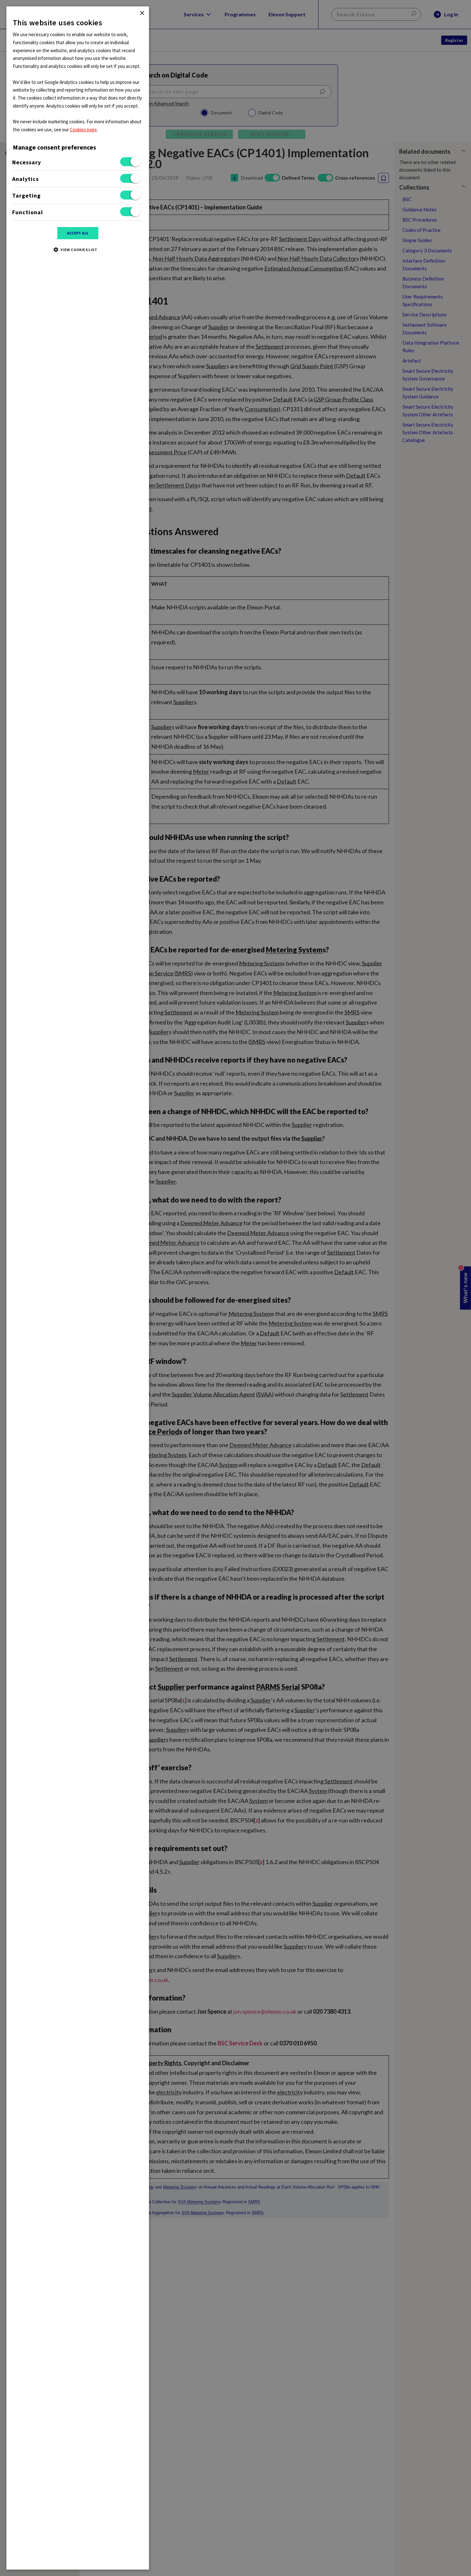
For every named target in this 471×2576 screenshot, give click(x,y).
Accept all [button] (78, 233)
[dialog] (78, 1288)
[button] (78, 249)
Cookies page (83, 130)
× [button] (142, 13)
